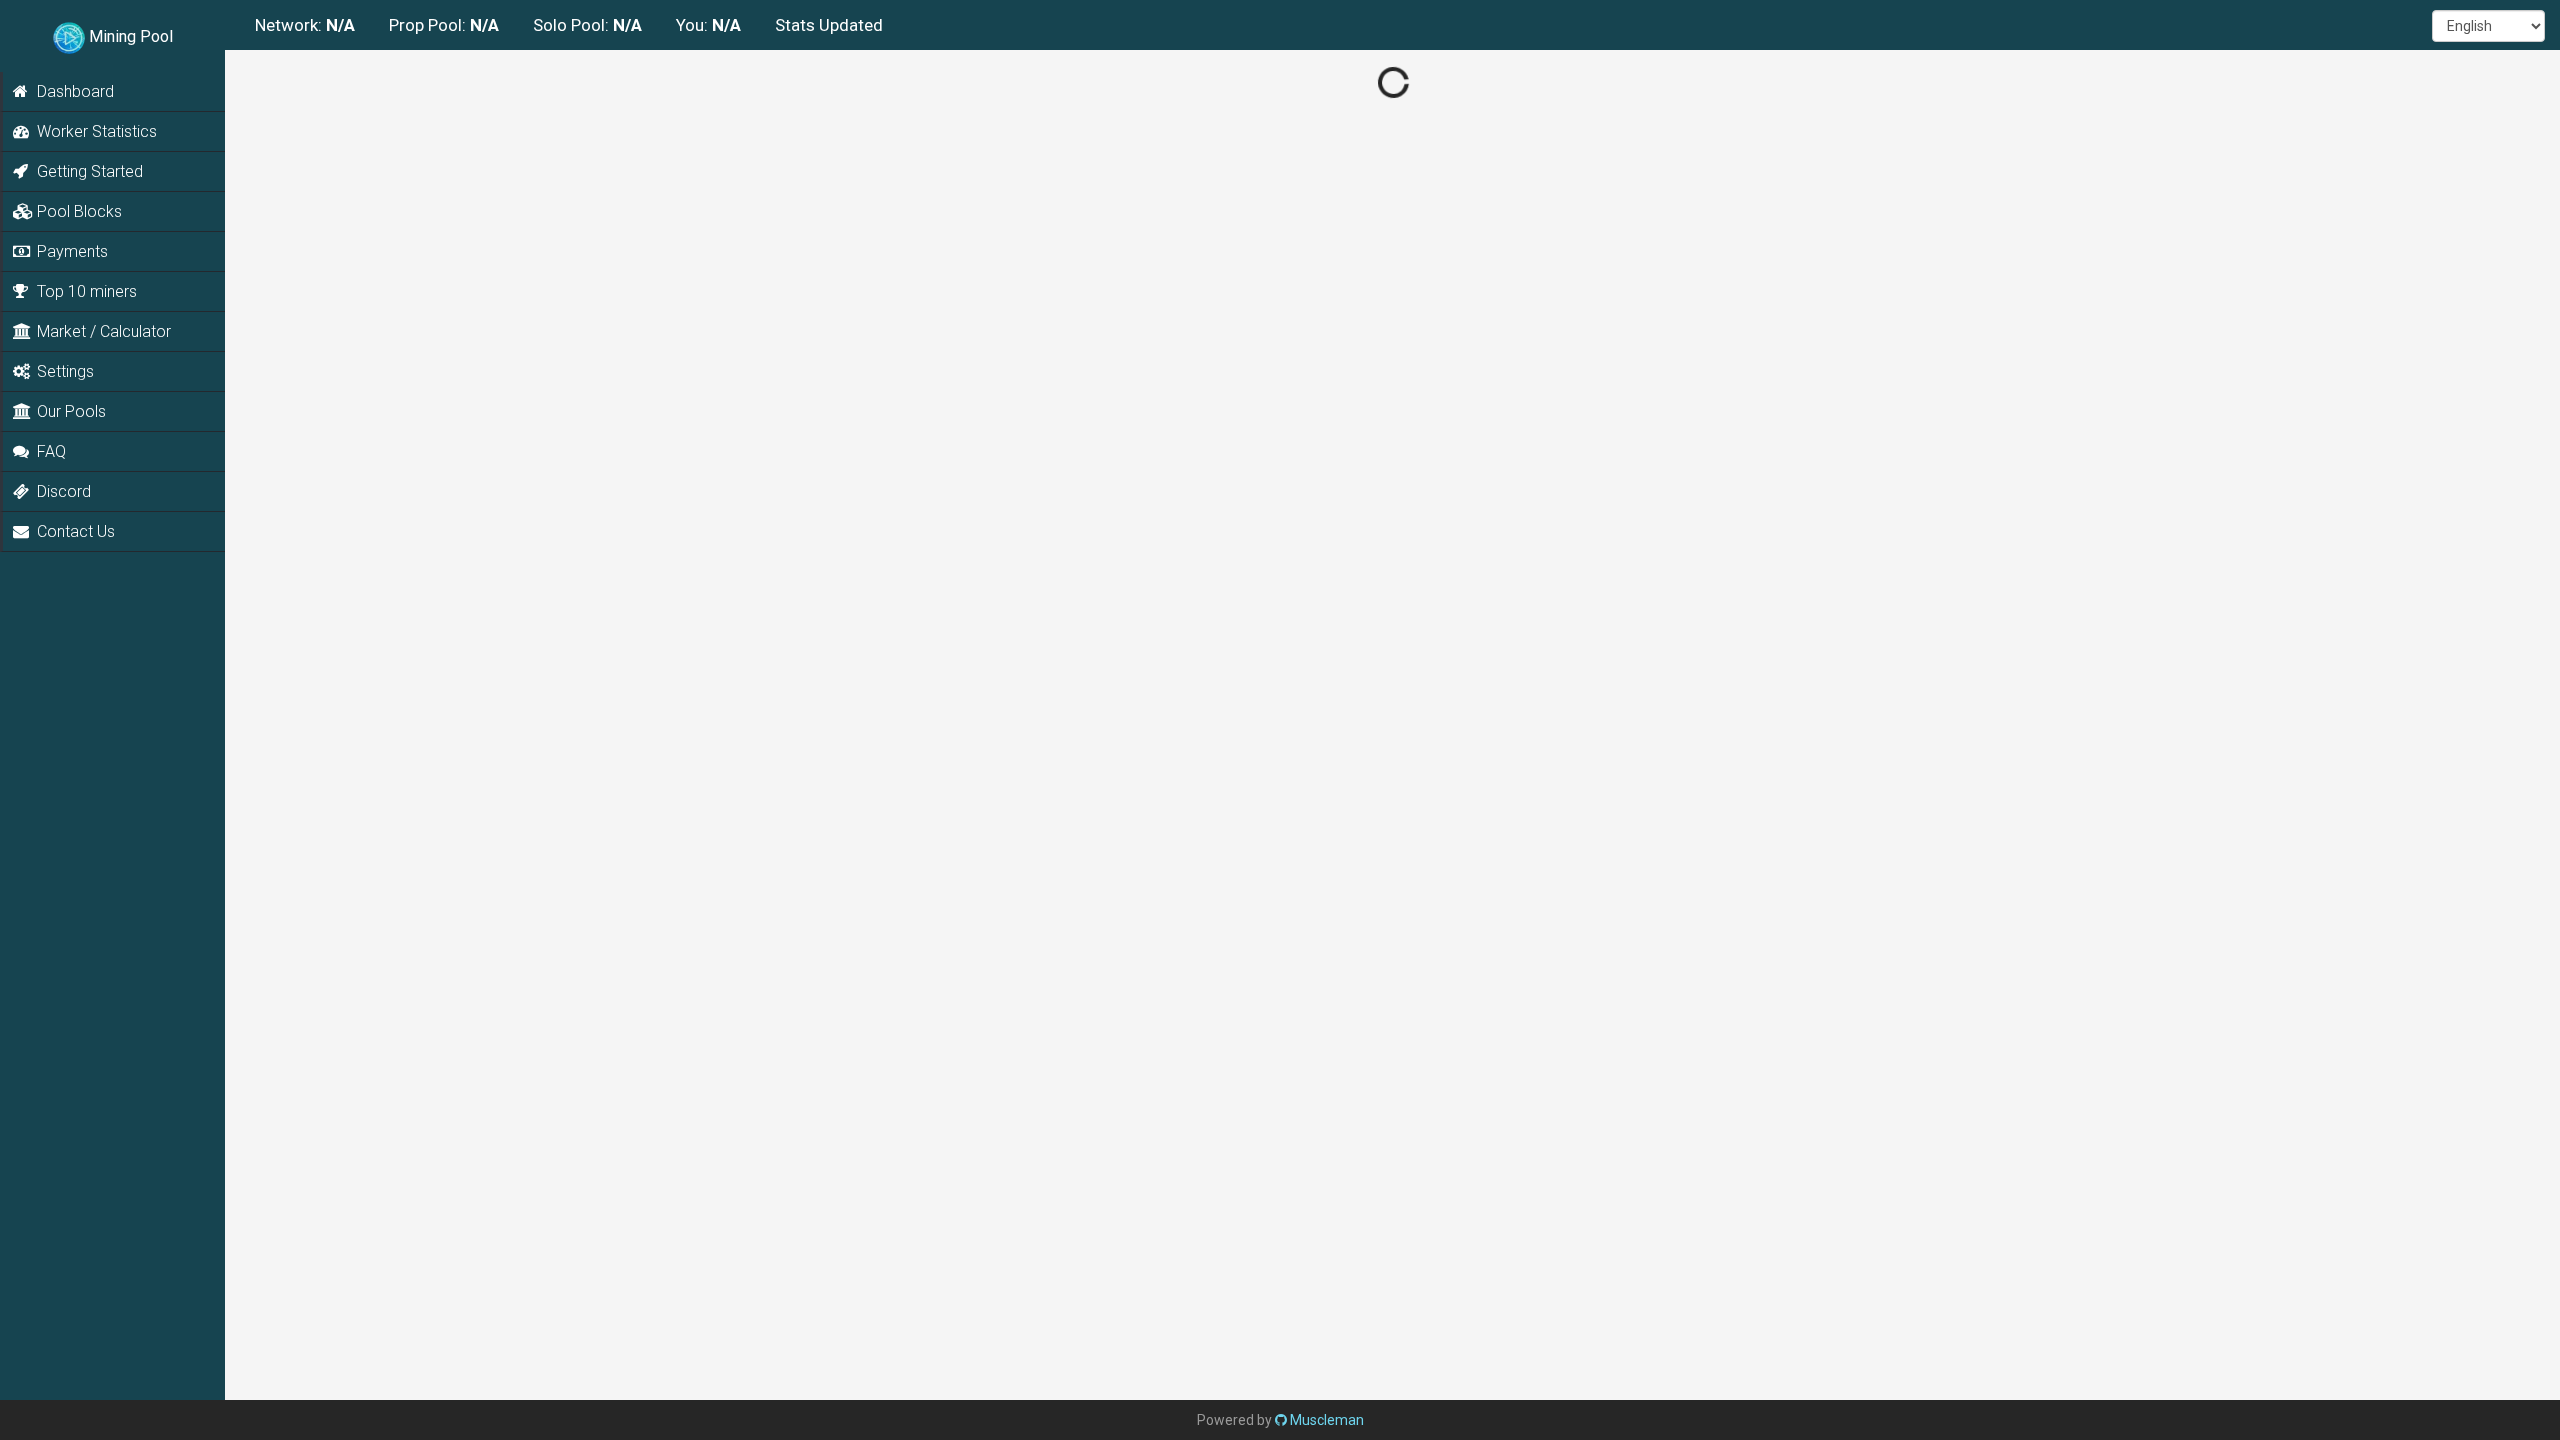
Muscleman (1325, 1420)
